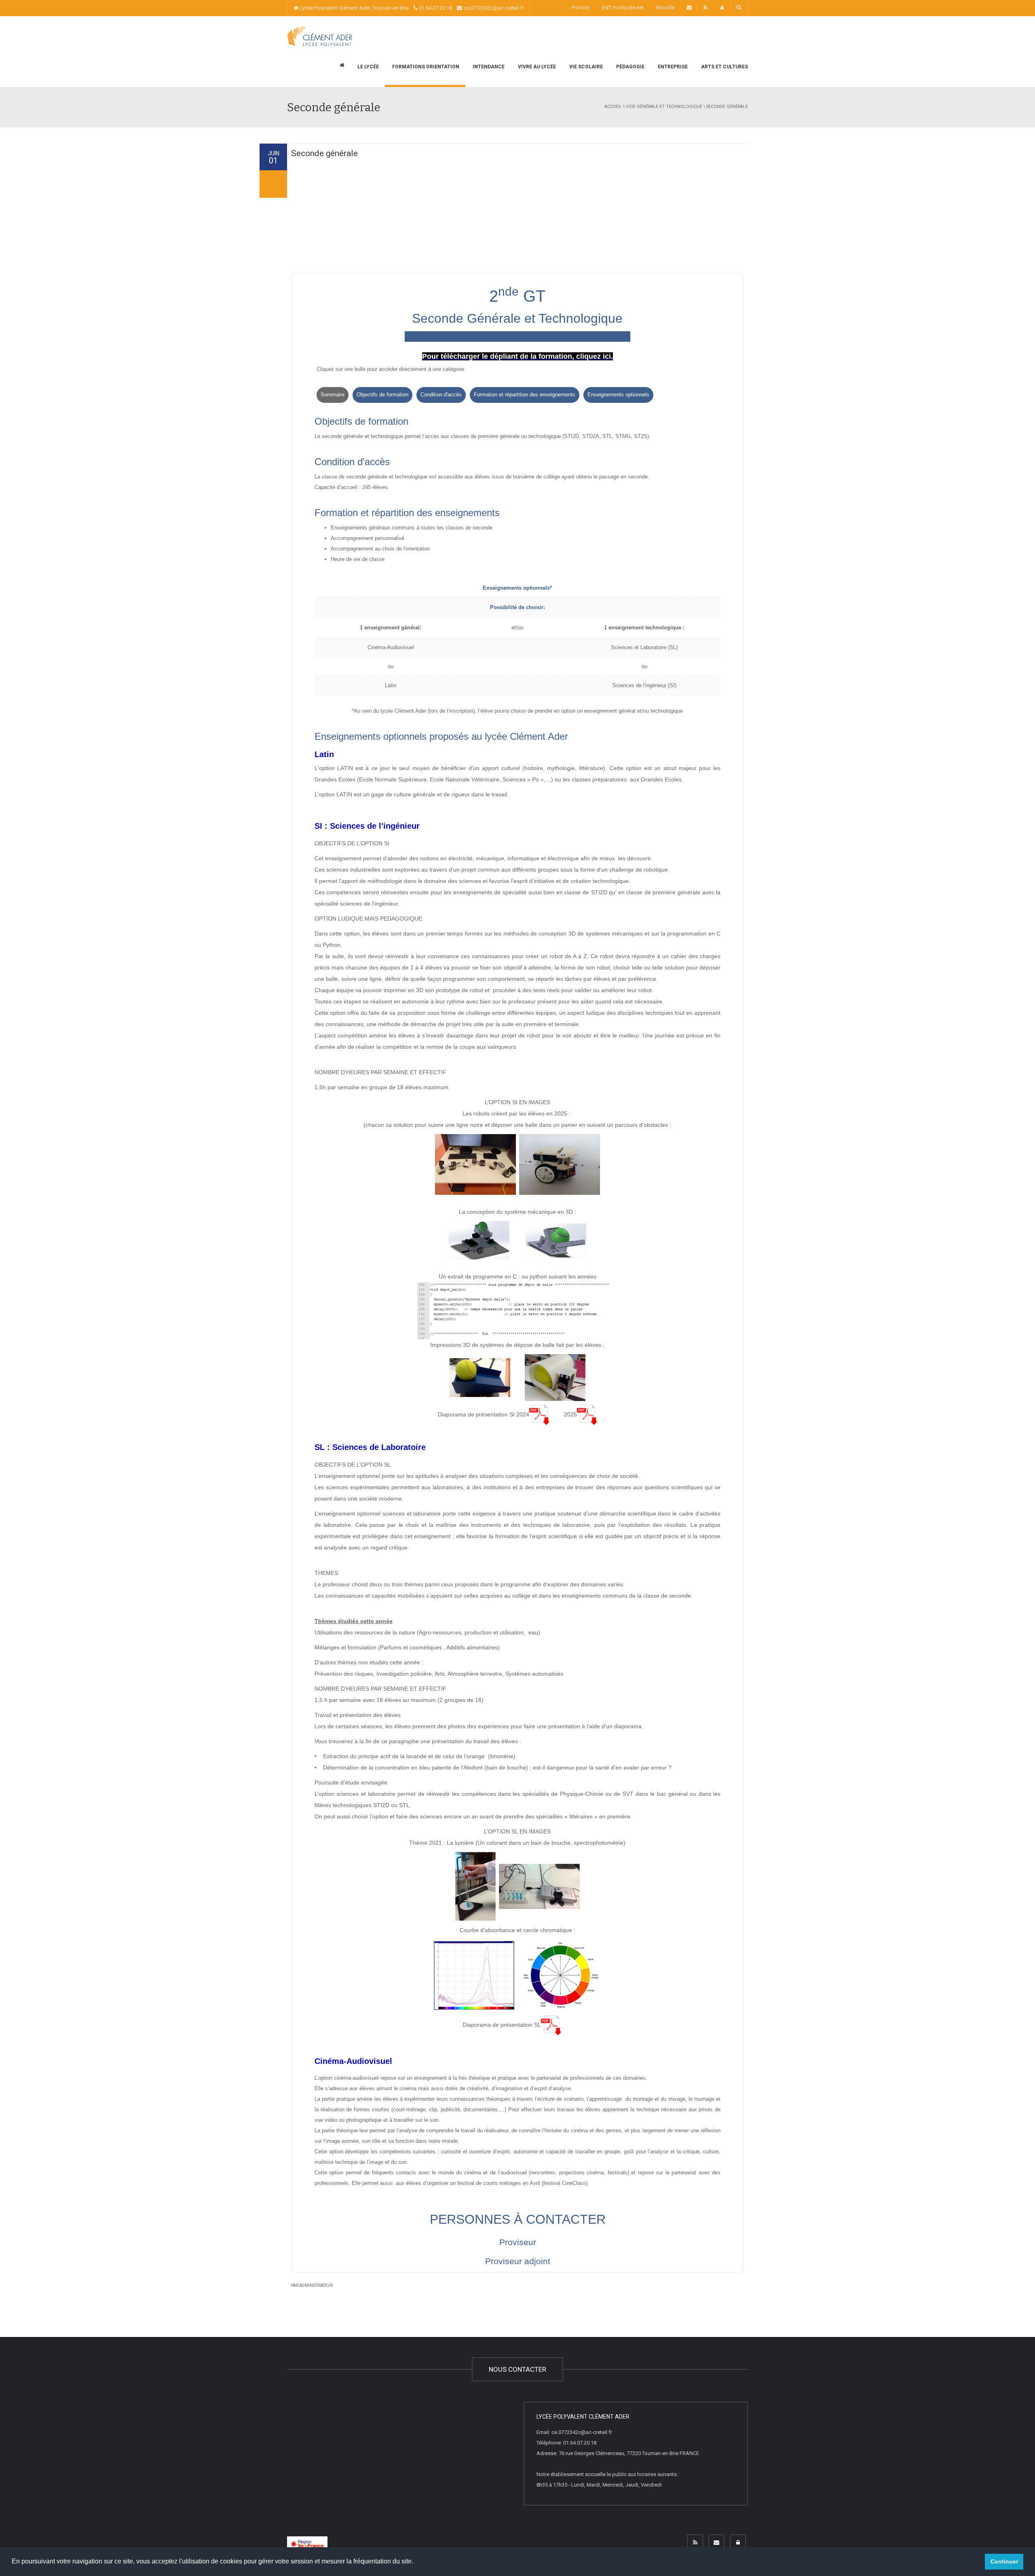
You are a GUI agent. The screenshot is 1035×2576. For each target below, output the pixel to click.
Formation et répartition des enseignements (525, 395)
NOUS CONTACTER (517, 2369)
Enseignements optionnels (618, 395)
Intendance (488, 67)
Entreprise (672, 67)
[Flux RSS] (695, 2542)
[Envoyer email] (716, 2542)
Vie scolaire (585, 67)
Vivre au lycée (536, 67)
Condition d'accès (441, 395)
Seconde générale (324, 153)
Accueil (613, 107)
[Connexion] (738, 2542)
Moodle (665, 7)
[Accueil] (320, 36)
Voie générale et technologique (664, 107)
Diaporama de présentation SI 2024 (484, 1414)
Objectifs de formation (382, 395)
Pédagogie (630, 67)
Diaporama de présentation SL (502, 2025)
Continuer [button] (1004, 2561)
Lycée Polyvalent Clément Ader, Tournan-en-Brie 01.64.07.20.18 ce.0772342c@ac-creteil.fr (411, 8)
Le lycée (368, 67)
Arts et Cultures (724, 67)
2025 (570, 1414)
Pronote (580, 7)
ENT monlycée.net (623, 7)
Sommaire (333, 395)
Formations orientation (425, 67)
